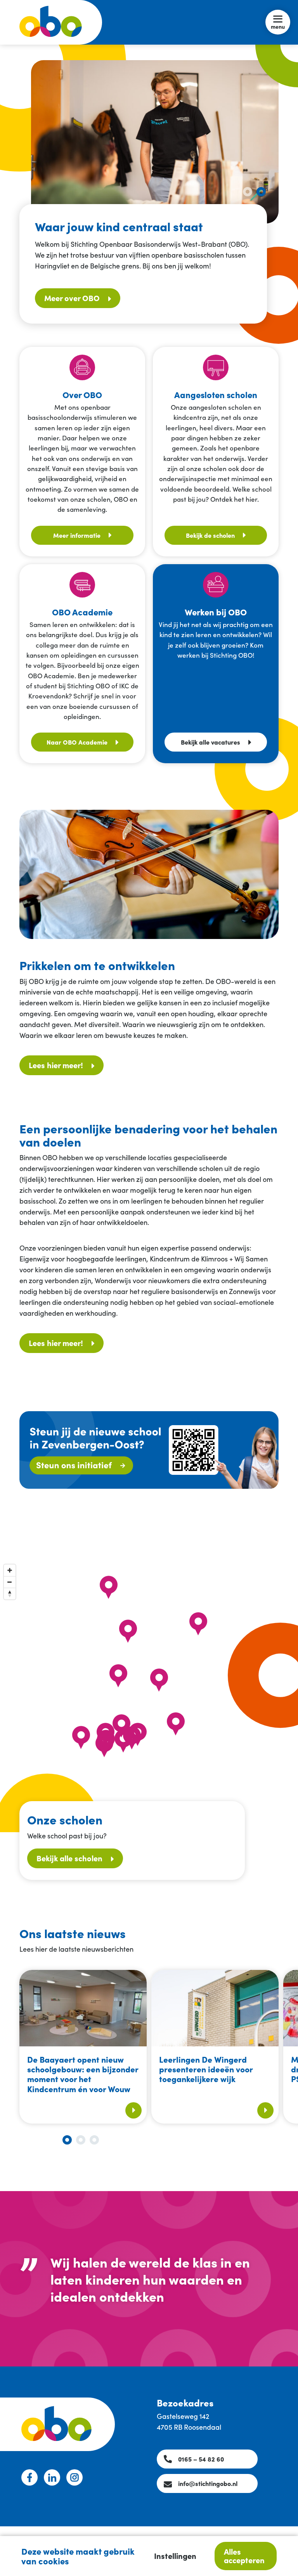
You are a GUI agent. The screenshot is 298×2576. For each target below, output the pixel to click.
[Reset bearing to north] (10, 1594)
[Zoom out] (10, 1582)
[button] (248, 192)
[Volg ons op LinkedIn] (52, 2477)
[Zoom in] (10, 1570)
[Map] (139, 1696)
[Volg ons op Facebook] (29, 2477)
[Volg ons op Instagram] (74, 2477)
